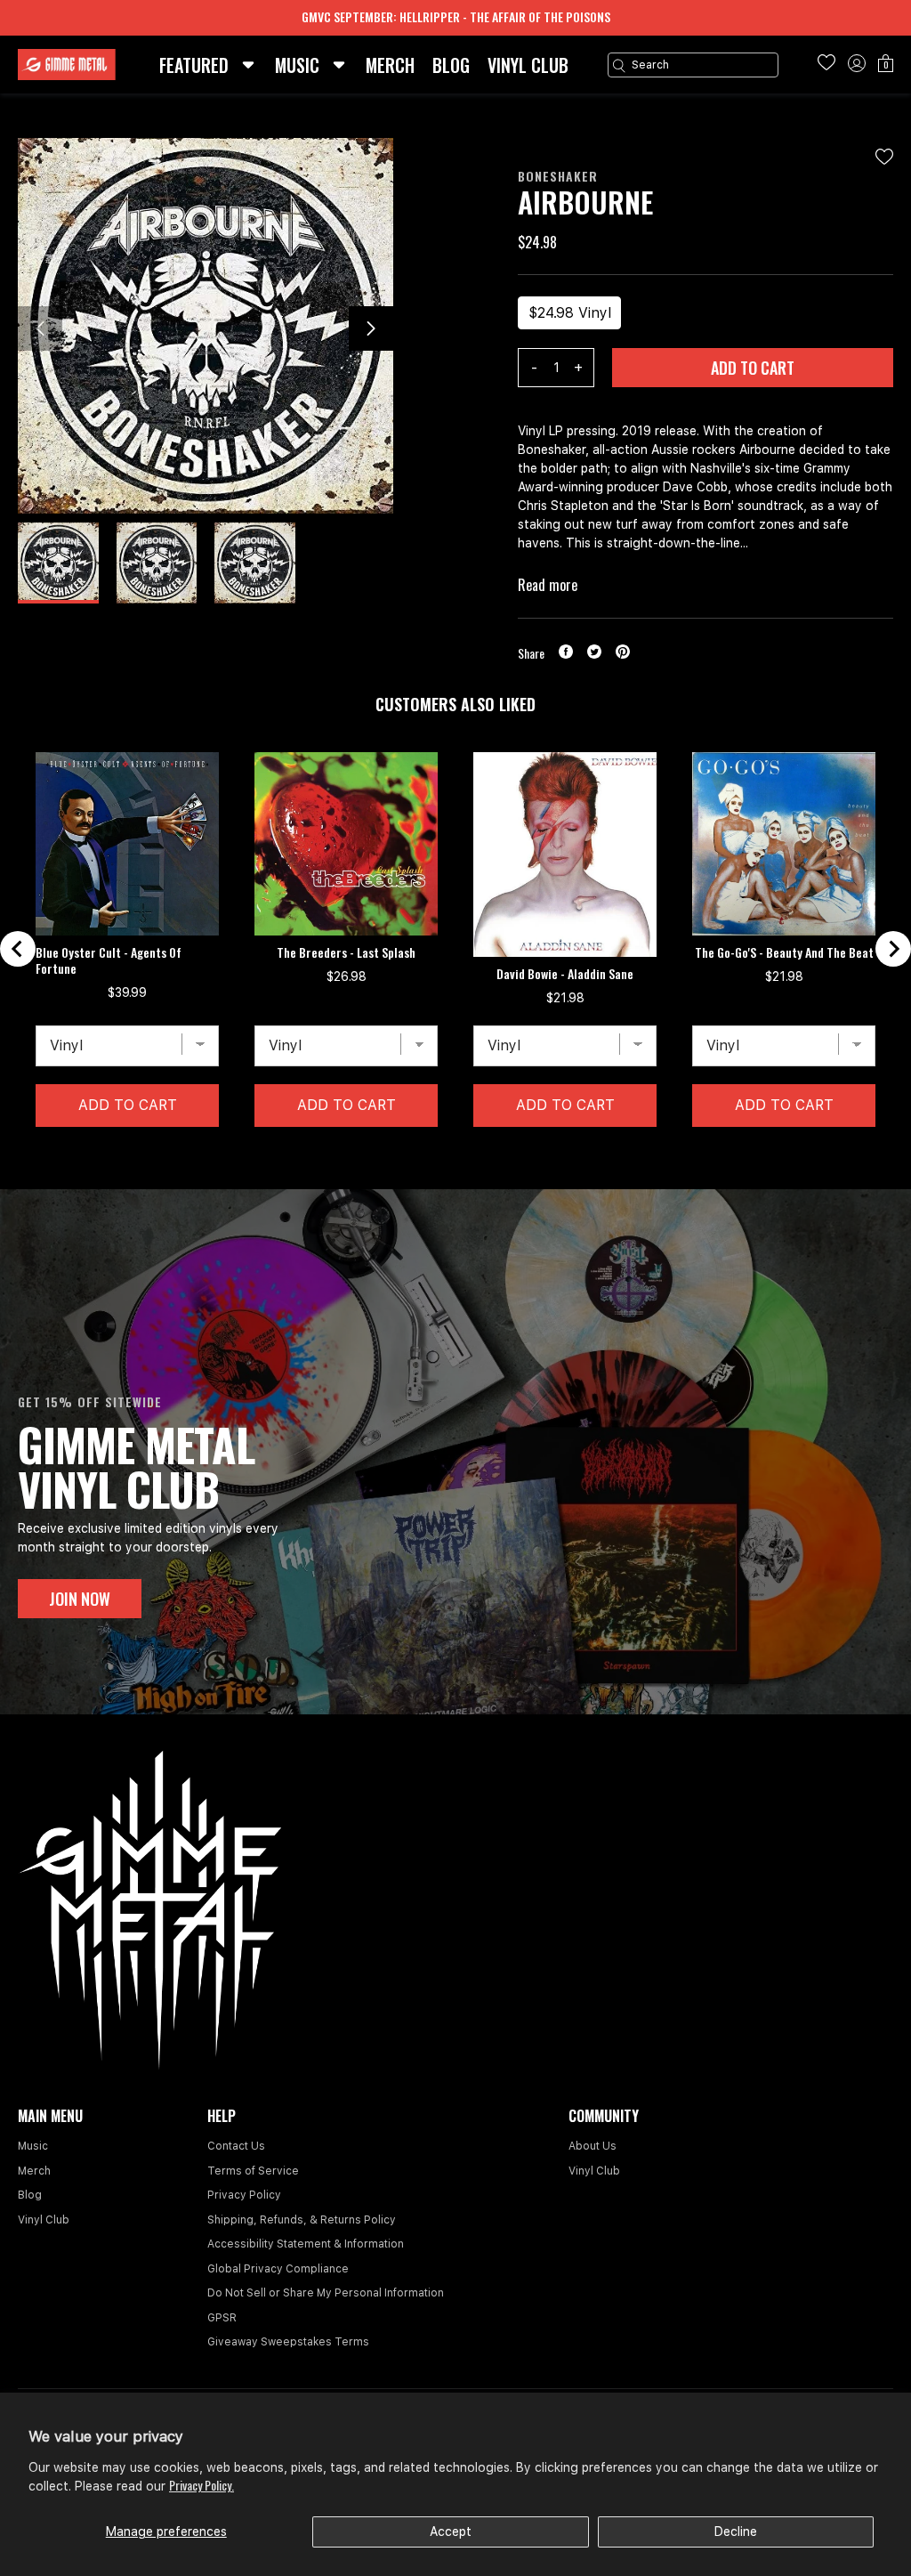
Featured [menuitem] (194, 65)
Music (33, 2146)
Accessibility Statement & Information (306, 2244)
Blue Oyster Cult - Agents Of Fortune (109, 960)
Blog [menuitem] (451, 65)
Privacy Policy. (202, 2485)
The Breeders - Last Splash (346, 952)
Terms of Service (253, 2171)
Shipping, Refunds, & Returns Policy (302, 2220)
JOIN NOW (80, 1599)
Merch (34, 2171)
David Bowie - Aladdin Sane (565, 974)
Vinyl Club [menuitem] (528, 65)
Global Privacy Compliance (278, 2269)
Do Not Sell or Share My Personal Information (326, 2293)
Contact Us (236, 2146)
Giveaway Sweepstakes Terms (288, 2342)
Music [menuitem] (297, 65)
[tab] (440, 1154)
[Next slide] (893, 949)
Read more (548, 585)
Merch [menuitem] (390, 65)
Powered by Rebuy (455, 1177)
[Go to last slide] (18, 949)
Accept (451, 2531)
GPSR (222, 2318)
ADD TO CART (753, 368)
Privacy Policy (244, 2195)
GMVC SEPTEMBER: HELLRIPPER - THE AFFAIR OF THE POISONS (456, 16)
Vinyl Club (44, 2220)
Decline (736, 2531)
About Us (593, 2146)
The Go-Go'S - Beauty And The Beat (784, 952)
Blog (30, 2195)
